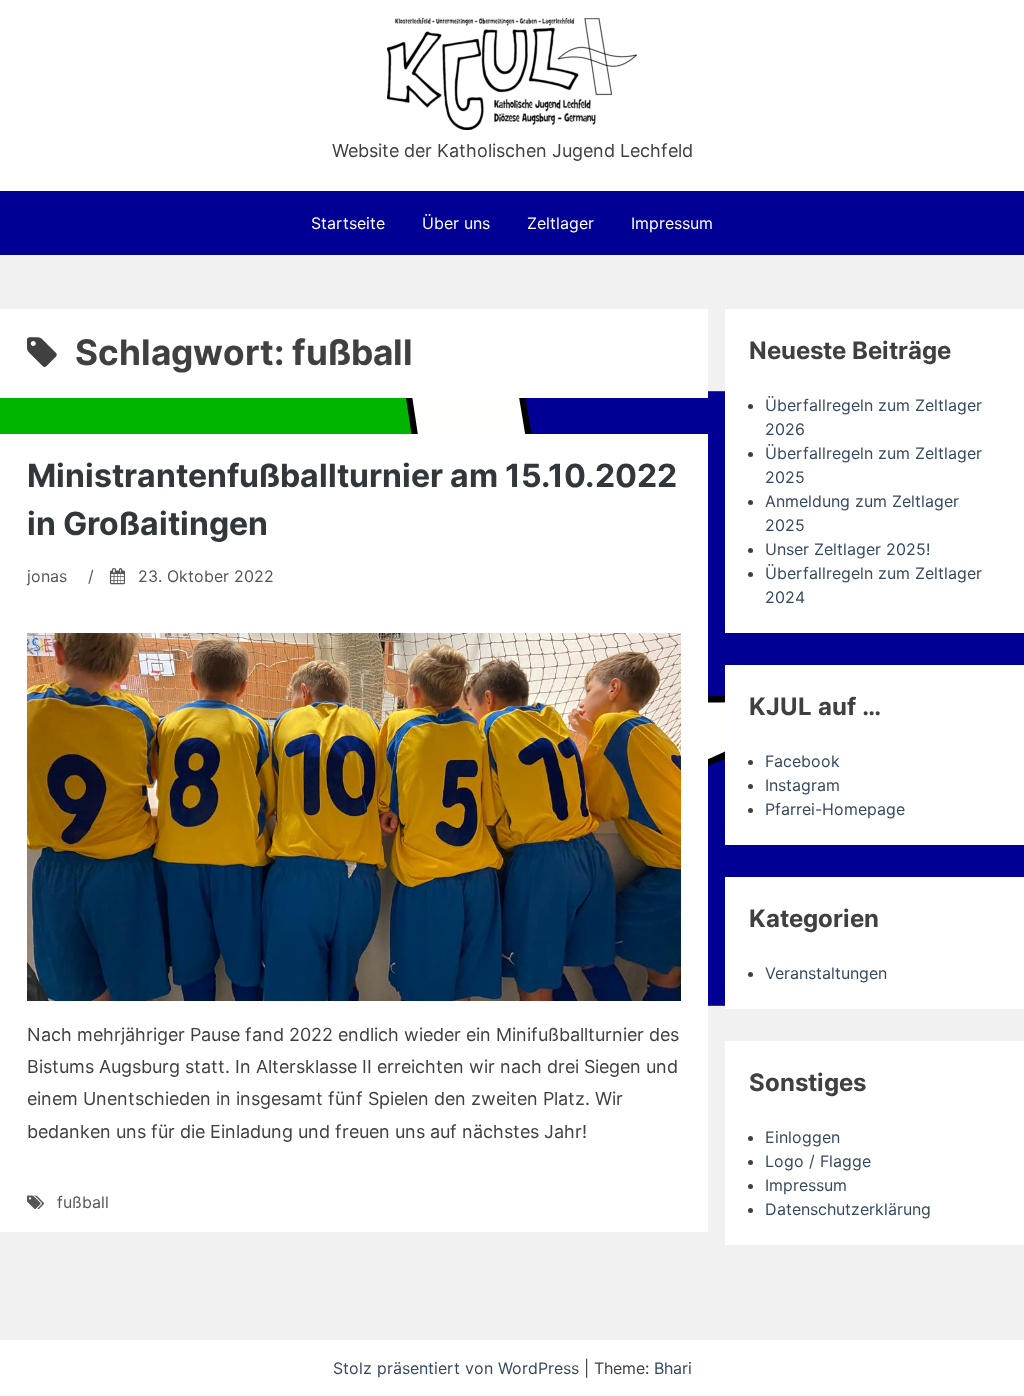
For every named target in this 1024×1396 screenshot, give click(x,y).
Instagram (802, 785)
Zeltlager (560, 223)
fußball (83, 1202)
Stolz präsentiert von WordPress (458, 1368)
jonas (47, 576)
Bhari (673, 1368)
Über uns (456, 223)
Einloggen (802, 1137)
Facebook (802, 761)
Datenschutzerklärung (848, 1209)
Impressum (672, 223)
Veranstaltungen (826, 973)
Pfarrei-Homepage (835, 809)
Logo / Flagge (818, 1161)
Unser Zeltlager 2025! (847, 549)
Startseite (348, 223)
